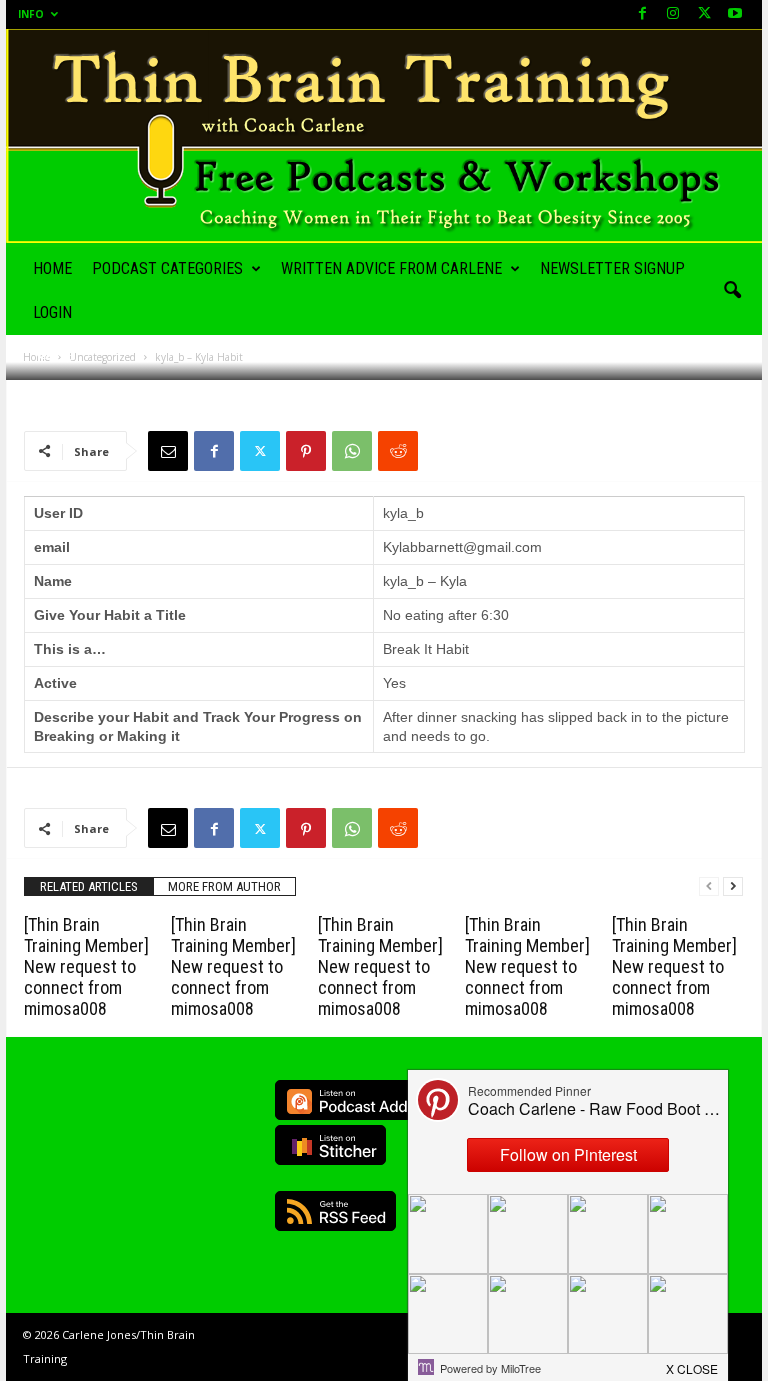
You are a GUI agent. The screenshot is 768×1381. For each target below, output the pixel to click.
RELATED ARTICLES (89, 886)
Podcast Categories (167, 268)
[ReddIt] (398, 451)
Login (52, 312)
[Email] (168, 451)
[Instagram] (673, 14)
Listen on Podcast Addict (356, 1100)
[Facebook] (642, 14)
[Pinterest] (306, 451)
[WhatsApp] (352, 451)
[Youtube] (735, 14)
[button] (732, 291)
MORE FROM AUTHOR (224, 886)
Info (31, 14)
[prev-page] (709, 886)
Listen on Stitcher (330, 1145)
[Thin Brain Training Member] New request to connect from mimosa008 (86, 966)
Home (52, 268)
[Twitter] (260, 451)
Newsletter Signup (612, 268)
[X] (704, 14)
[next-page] (733, 886)
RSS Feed (335, 1211)
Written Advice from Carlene (391, 268)
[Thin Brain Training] (384, 136)
